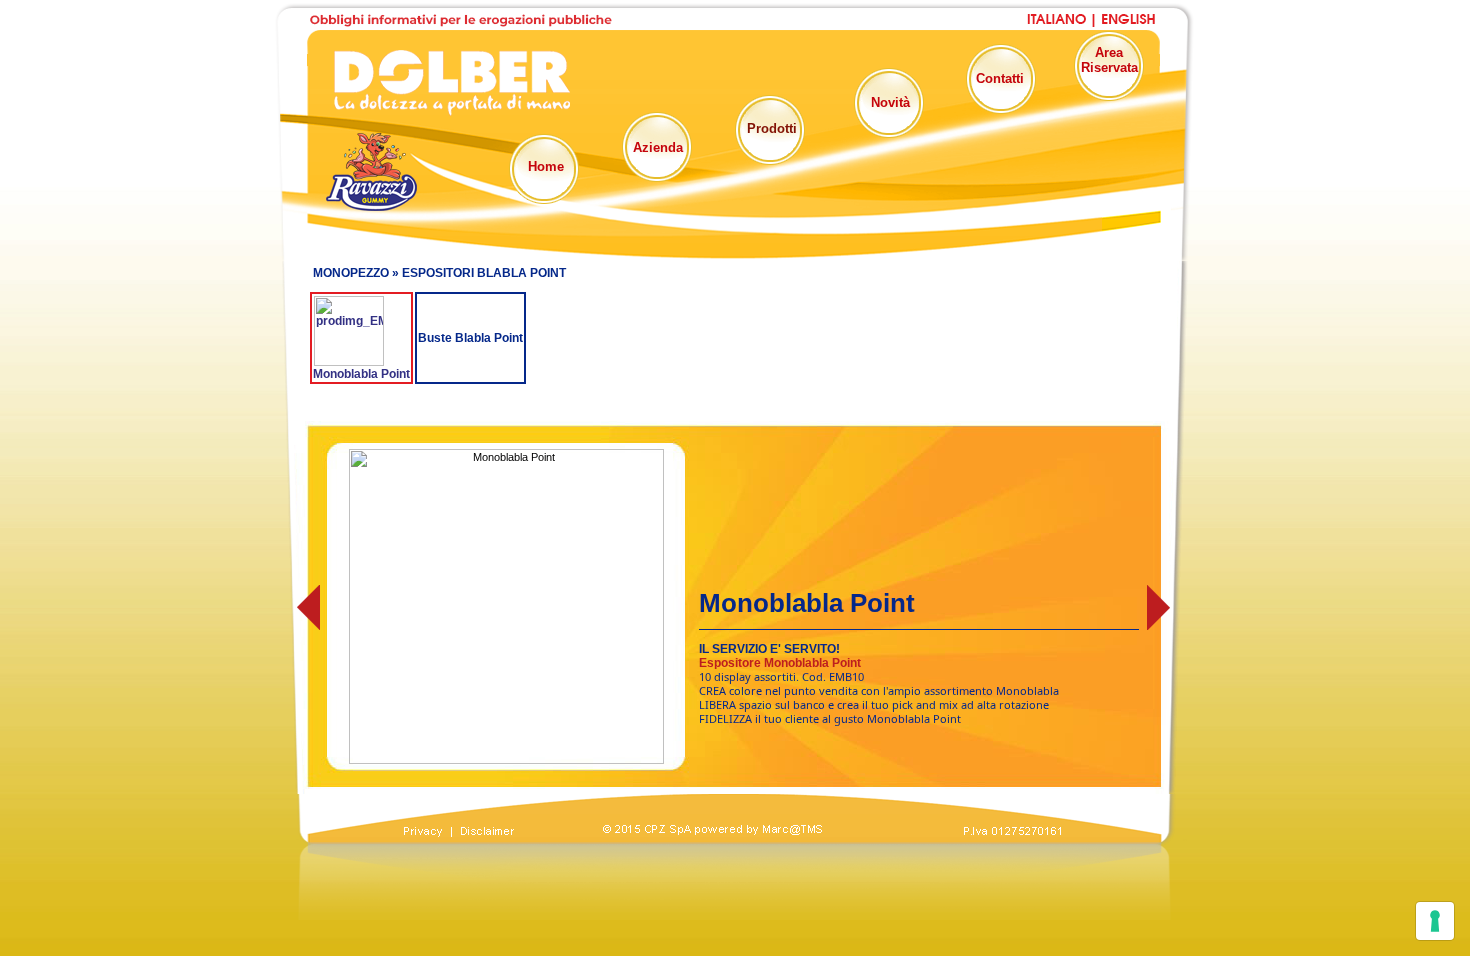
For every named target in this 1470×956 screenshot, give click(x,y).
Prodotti (772, 128)
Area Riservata (1109, 60)
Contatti (1000, 78)
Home (546, 166)
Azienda (658, 147)
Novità (890, 102)
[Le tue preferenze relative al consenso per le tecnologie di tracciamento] (1435, 921)
